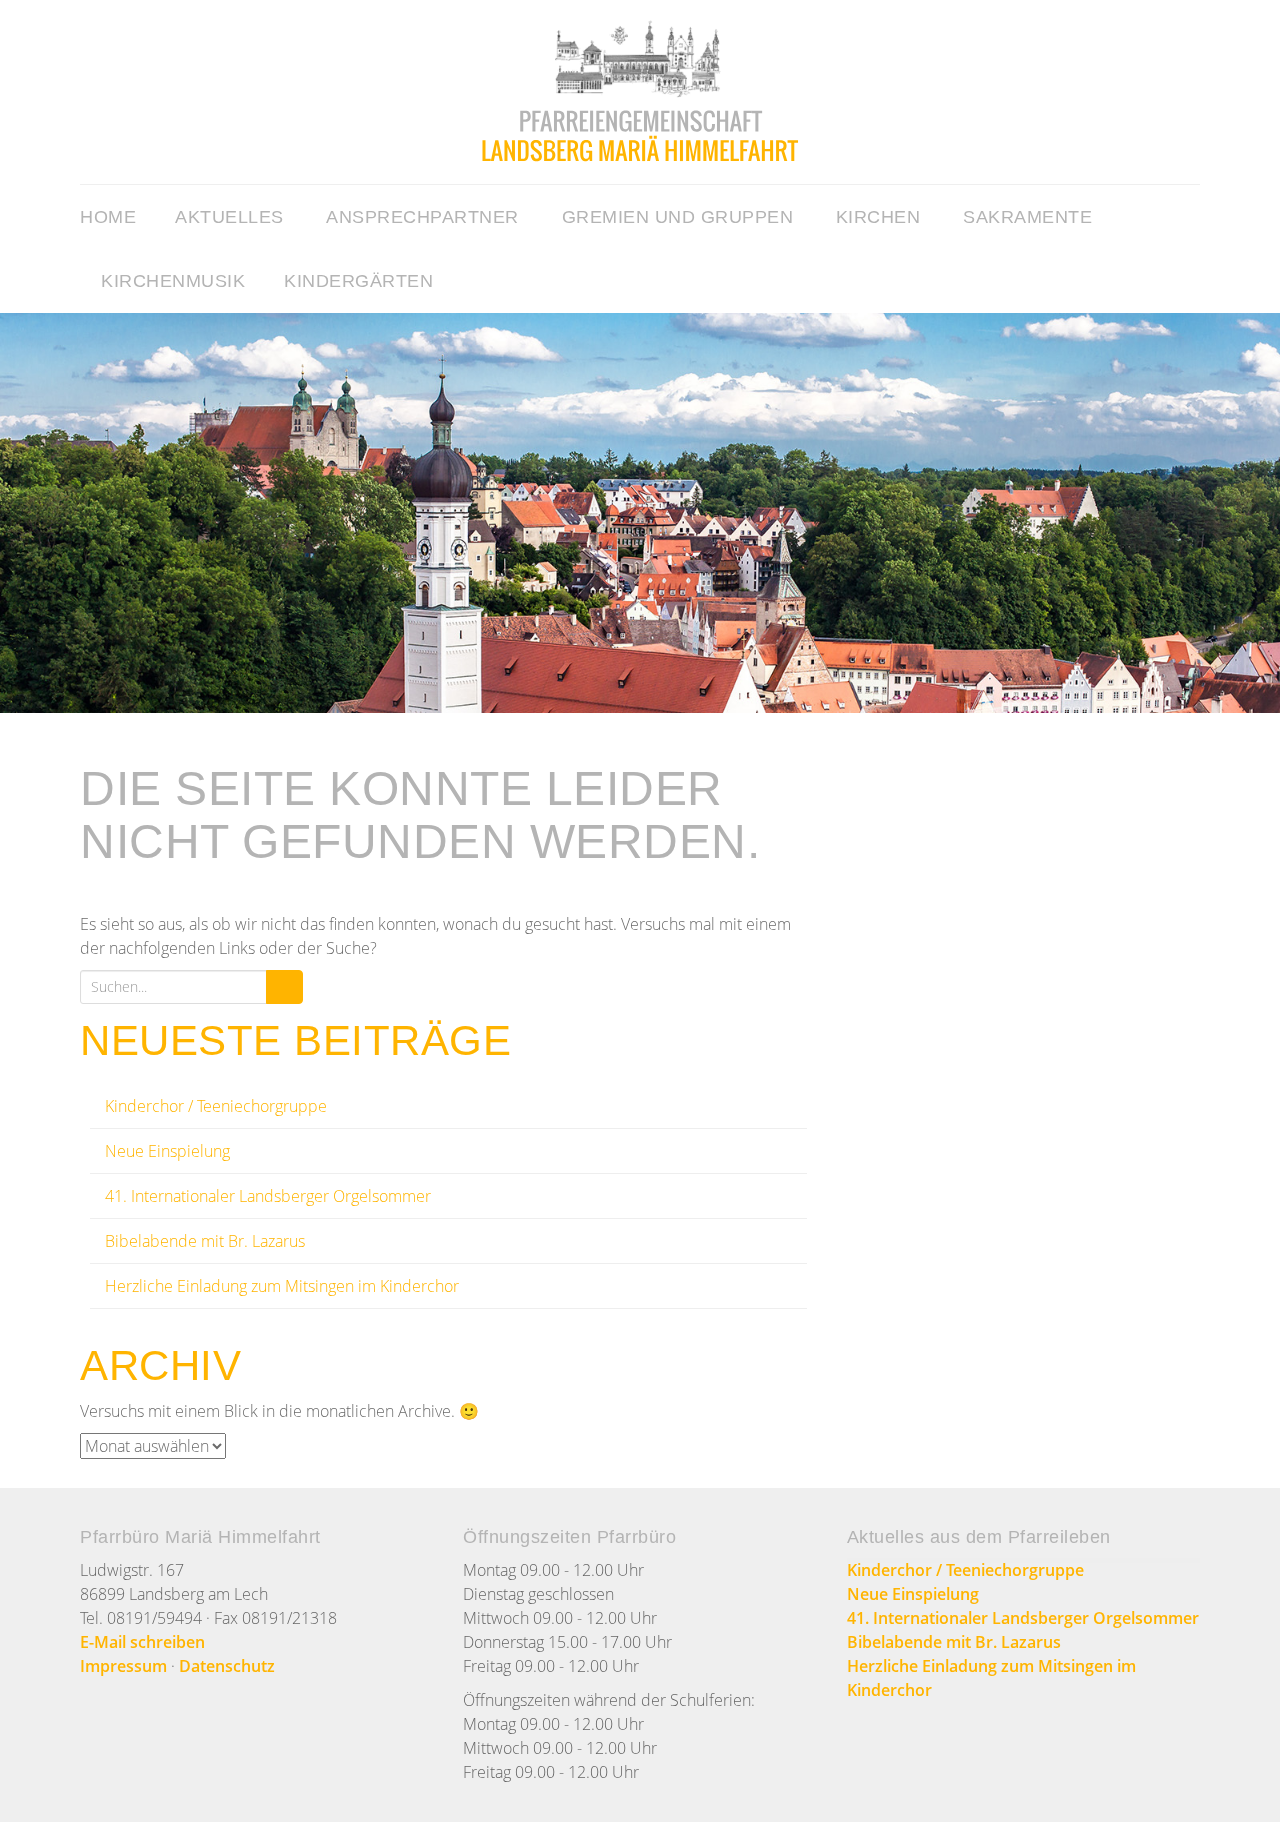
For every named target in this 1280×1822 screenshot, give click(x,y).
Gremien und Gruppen (678, 217)
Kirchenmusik (173, 281)
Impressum (123, 1666)
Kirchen (878, 217)
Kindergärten (358, 281)
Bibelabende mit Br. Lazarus (205, 1241)
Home (108, 217)
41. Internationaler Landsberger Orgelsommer (268, 1196)
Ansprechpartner (422, 217)
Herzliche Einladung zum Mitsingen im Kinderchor (282, 1286)
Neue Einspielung (167, 1151)
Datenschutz (227, 1666)
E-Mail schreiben (142, 1642)
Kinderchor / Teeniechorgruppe (216, 1106)
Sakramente (1027, 217)
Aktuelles (229, 217)
